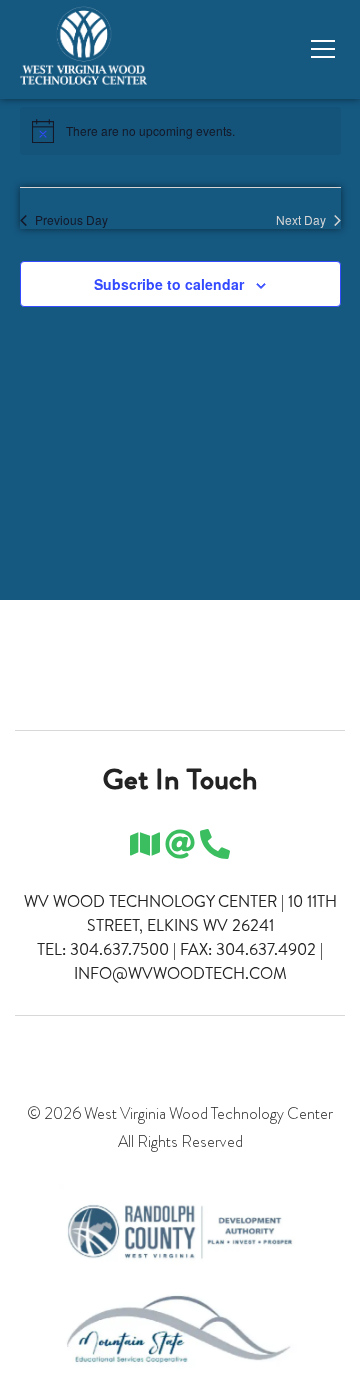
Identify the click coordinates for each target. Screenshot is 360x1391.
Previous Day (71, 220)
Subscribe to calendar (169, 284)
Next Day (301, 220)
